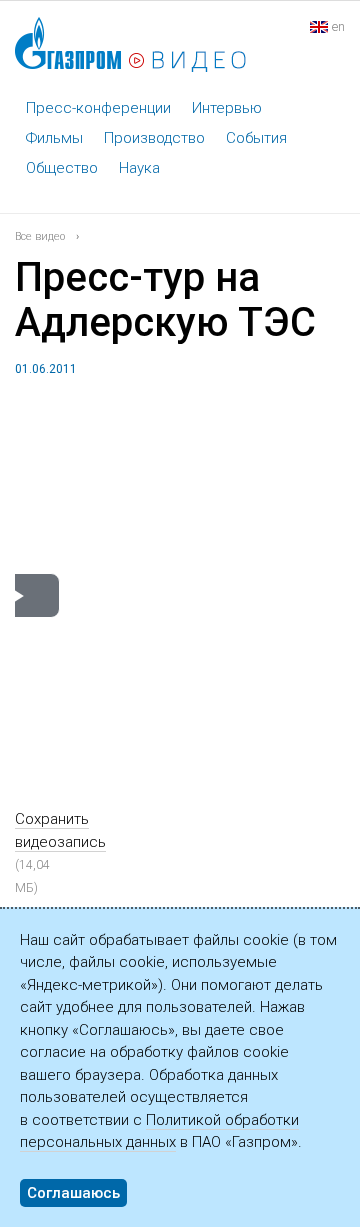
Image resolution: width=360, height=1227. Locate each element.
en (338, 26)
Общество (62, 168)
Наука (139, 168)
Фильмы (54, 138)
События (256, 138)
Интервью (227, 108)
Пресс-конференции (98, 108)
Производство (154, 138)
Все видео (40, 236)
